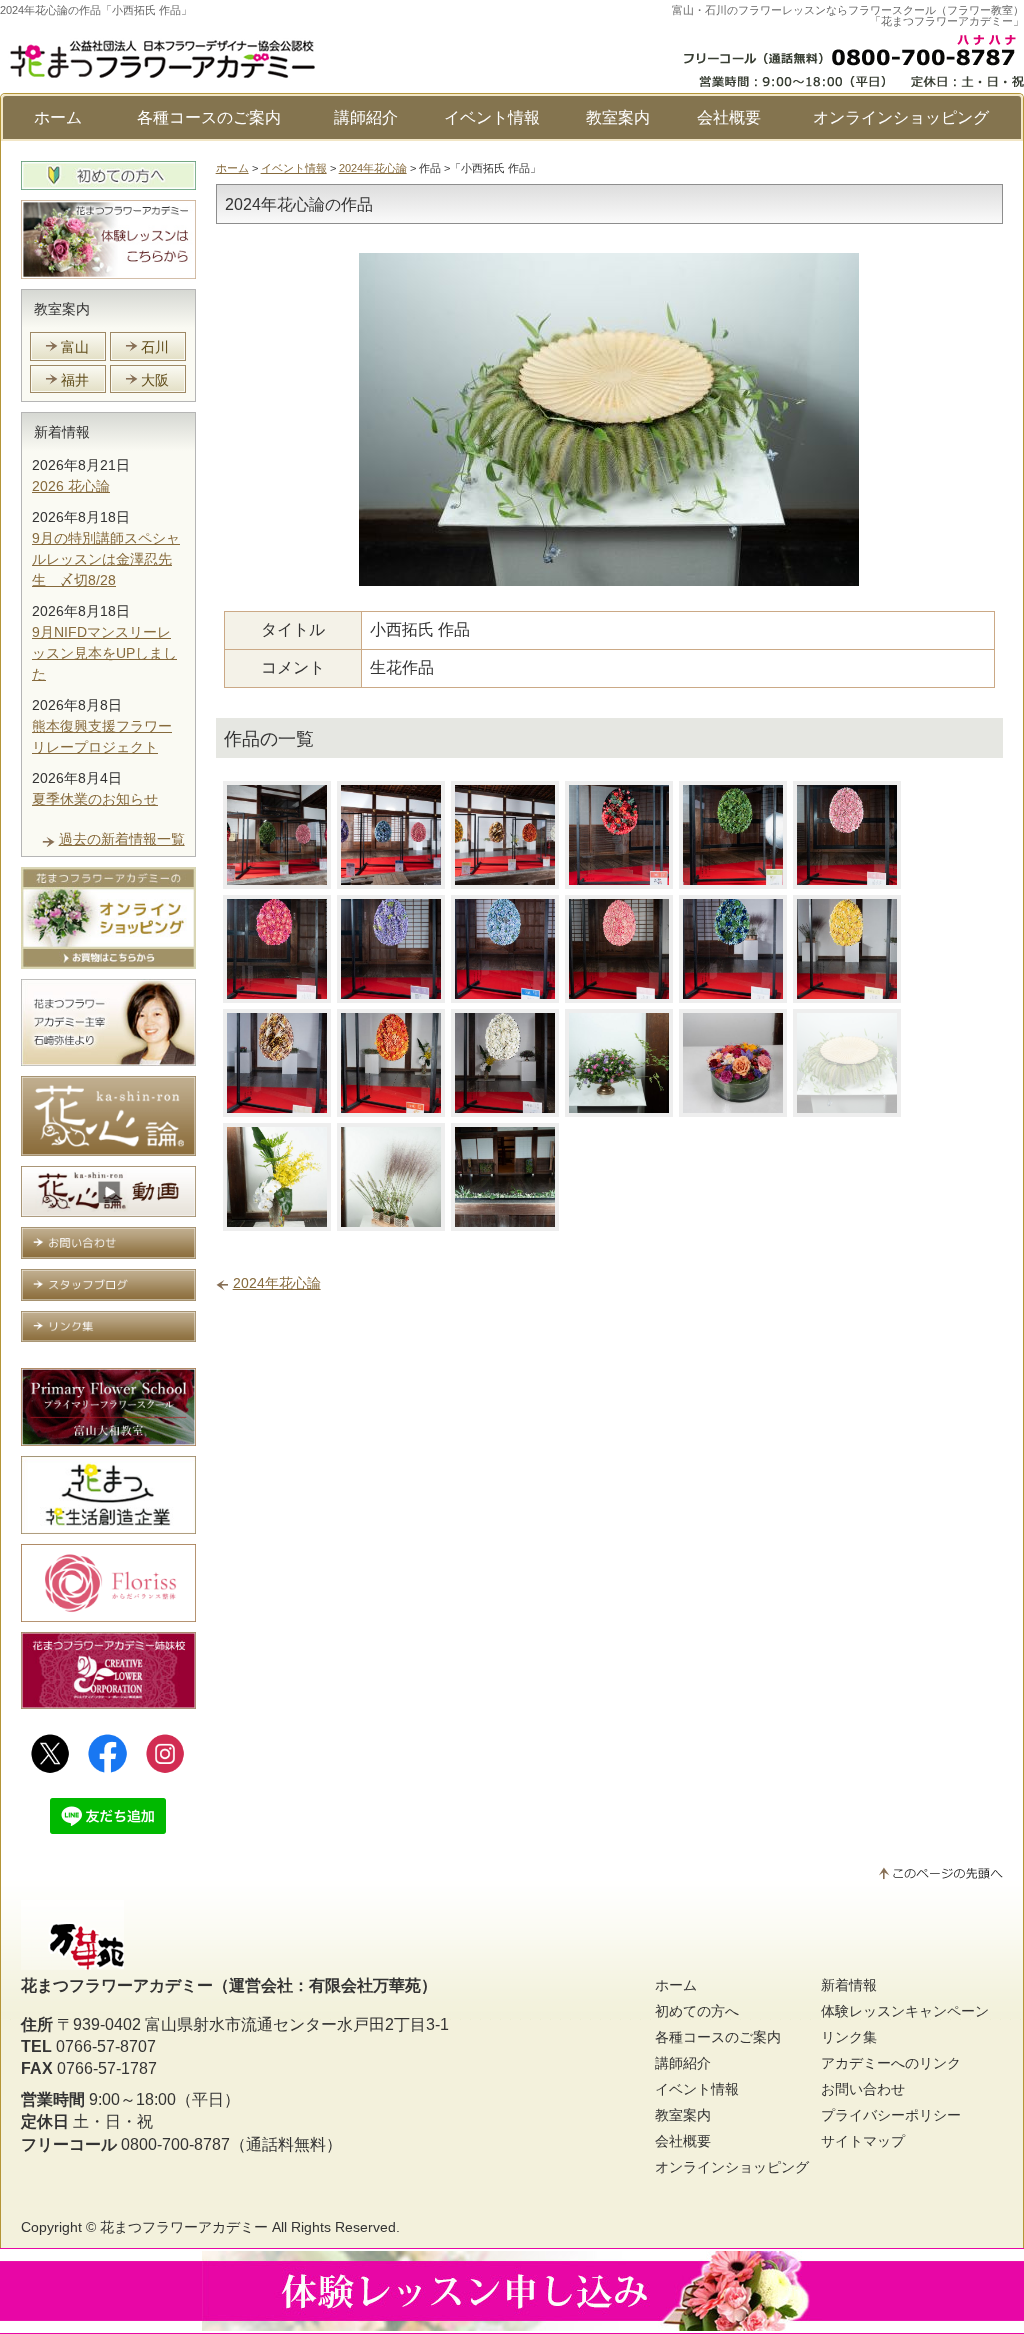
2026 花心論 (71, 486)
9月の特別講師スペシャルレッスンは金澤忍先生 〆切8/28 (106, 559)
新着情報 (62, 432)
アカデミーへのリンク (891, 2063)
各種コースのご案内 (209, 117)
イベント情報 (492, 117)
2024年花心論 (373, 168)
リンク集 (849, 2037)
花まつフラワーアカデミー (184, 2227)
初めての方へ (697, 2011)
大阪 (155, 380)
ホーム (58, 117)
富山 (75, 347)
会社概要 (729, 117)
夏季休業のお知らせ (95, 799)
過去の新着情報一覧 (122, 839)
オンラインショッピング (901, 117)
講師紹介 (366, 117)
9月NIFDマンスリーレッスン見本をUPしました (104, 653)
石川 (155, 347)
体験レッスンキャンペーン (905, 2011)
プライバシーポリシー (891, 2115)
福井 (75, 380)
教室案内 (618, 117)
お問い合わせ (863, 2089)
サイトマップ (863, 2141)
